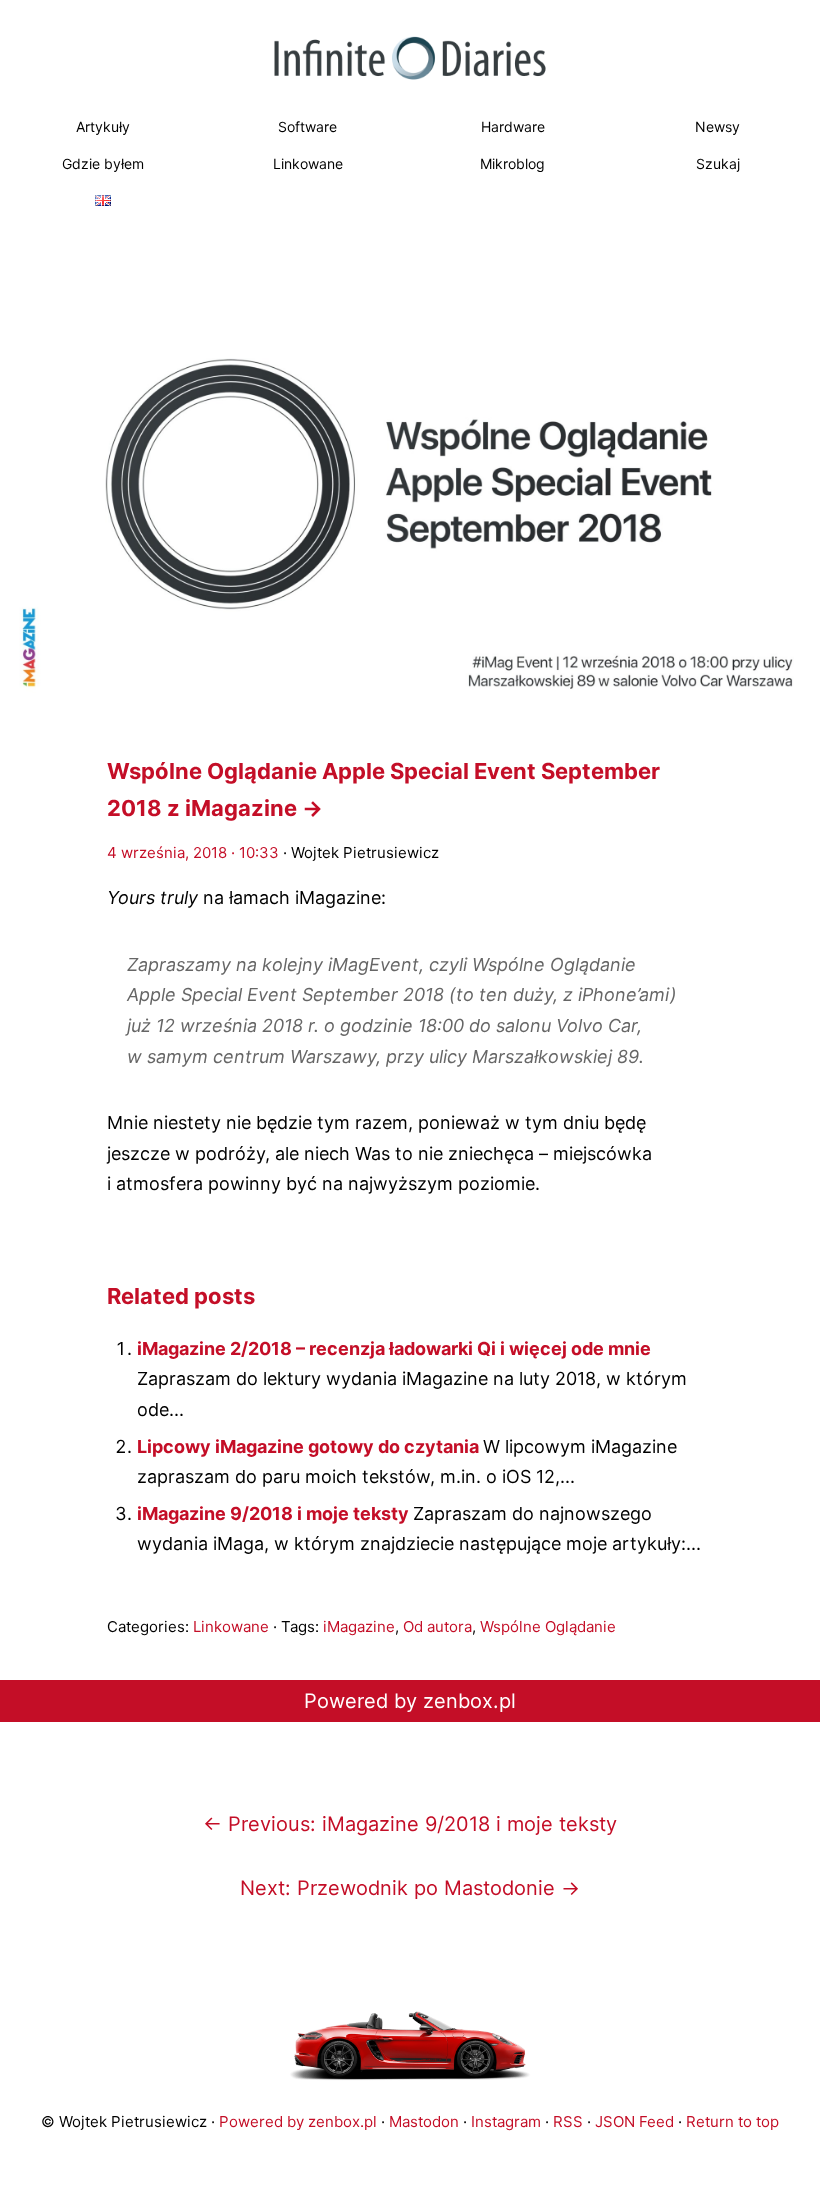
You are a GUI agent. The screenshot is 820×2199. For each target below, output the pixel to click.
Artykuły (103, 126)
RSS (568, 2121)
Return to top (732, 2121)
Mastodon (424, 2121)
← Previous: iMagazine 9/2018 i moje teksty (410, 1824)
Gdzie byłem (103, 163)
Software (307, 126)
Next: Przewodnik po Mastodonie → (410, 1888)
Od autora (437, 1626)
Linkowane (308, 163)
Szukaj (718, 163)
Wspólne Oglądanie (548, 1626)
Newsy (717, 126)
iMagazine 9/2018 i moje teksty (275, 1513)
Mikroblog (512, 163)
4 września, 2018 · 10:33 (193, 852)
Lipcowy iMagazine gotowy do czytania (310, 1446)
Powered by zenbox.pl (410, 1701)
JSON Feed (634, 2121)
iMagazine (359, 1626)
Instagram (506, 2121)
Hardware (513, 126)
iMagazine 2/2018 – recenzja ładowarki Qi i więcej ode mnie (394, 1348)
